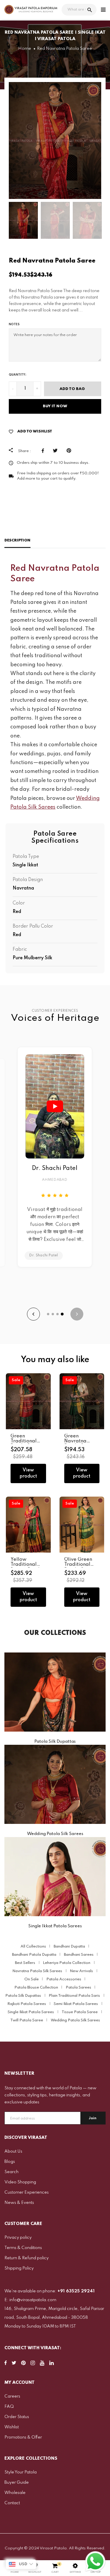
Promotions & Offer (23, 2437)
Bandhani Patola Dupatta (34, 1955)
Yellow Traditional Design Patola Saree (27, 1567)
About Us (13, 2151)
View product (28, 1473)
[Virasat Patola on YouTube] (42, 2364)
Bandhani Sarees (79, 1955)
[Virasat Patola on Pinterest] (23, 2364)
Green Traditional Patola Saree (26, 1441)
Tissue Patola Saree (80, 2012)
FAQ (9, 2407)
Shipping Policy (19, 2268)
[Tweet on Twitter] (57, 451)
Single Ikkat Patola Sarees (31, 2012)
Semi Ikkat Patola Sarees (76, 2004)
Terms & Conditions (23, 2248)
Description (17, 540)
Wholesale (15, 2493)
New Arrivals (81, 1971)
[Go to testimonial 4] (62, 1314)
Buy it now (55, 406)
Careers (12, 2396)
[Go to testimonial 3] (57, 1314)
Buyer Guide (17, 2483)
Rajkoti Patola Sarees (27, 2004)
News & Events (19, 2203)
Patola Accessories (64, 1979)
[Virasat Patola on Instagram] (33, 2364)
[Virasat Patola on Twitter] (14, 2364)
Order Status (17, 2417)
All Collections (33, 1947)
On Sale (32, 1979)
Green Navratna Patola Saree (79, 1441)
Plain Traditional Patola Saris (74, 1996)
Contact (12, 2503)
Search (11, 2172)
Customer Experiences (27, 2192)
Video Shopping (20, 2182)
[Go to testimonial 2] (53, 1314)
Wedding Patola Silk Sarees (75, 2020)
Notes (14, 324)
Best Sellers (25, 1963)
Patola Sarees (78, 1988)
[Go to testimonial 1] (48, 1314)
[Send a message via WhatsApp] (95, 2561)
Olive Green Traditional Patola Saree (79, 1565)
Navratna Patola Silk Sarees (37, 1971)
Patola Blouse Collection (36, 1988)
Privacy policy (18, 2238)
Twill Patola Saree (27, 2020)
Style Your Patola (21, 2472)
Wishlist (12, 2427)
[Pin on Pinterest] (70, 451)
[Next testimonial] (77, 1314)
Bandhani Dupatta (69, 1947)
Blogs (10, 2162)
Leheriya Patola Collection (67, 1963)
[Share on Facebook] (44, 451)
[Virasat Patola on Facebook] (6, 2364)
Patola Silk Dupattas (23, 1996)
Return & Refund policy (27, 2258)
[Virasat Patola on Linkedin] (51, 2364)
